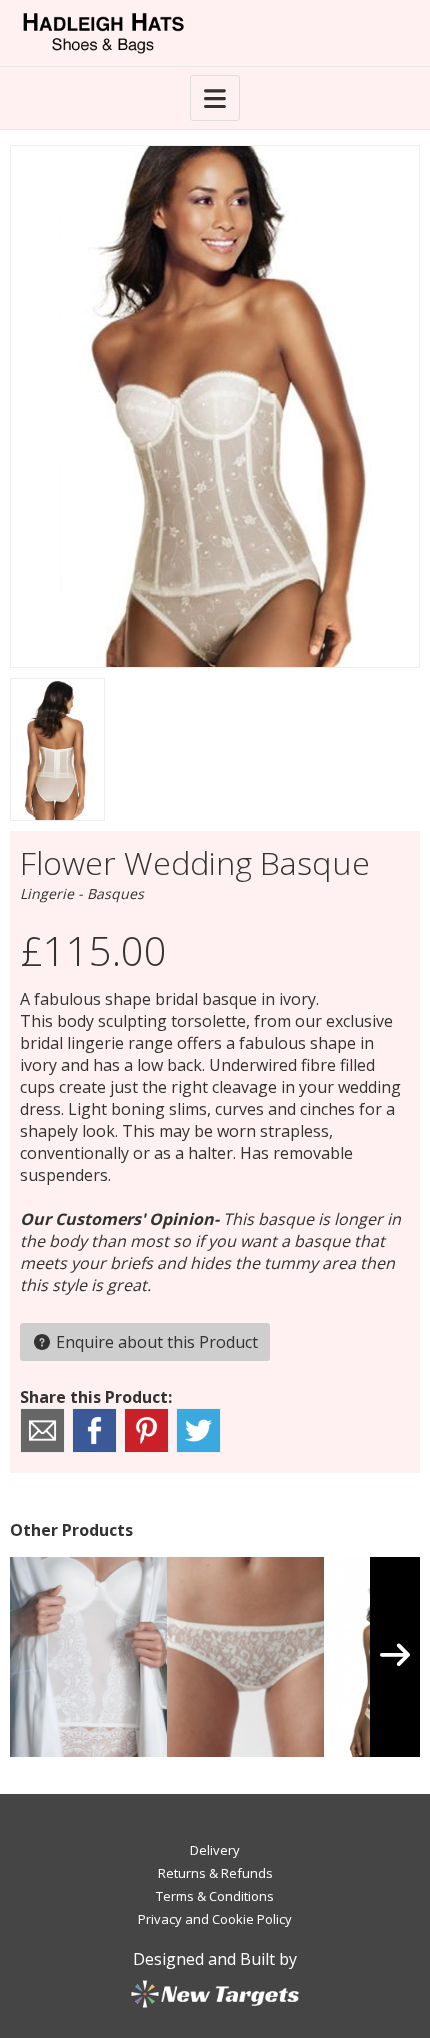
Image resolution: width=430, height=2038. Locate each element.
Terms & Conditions (215, 1896)
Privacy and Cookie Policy (215, 1919)
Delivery (215, 1850)
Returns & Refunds (215, 1873)
